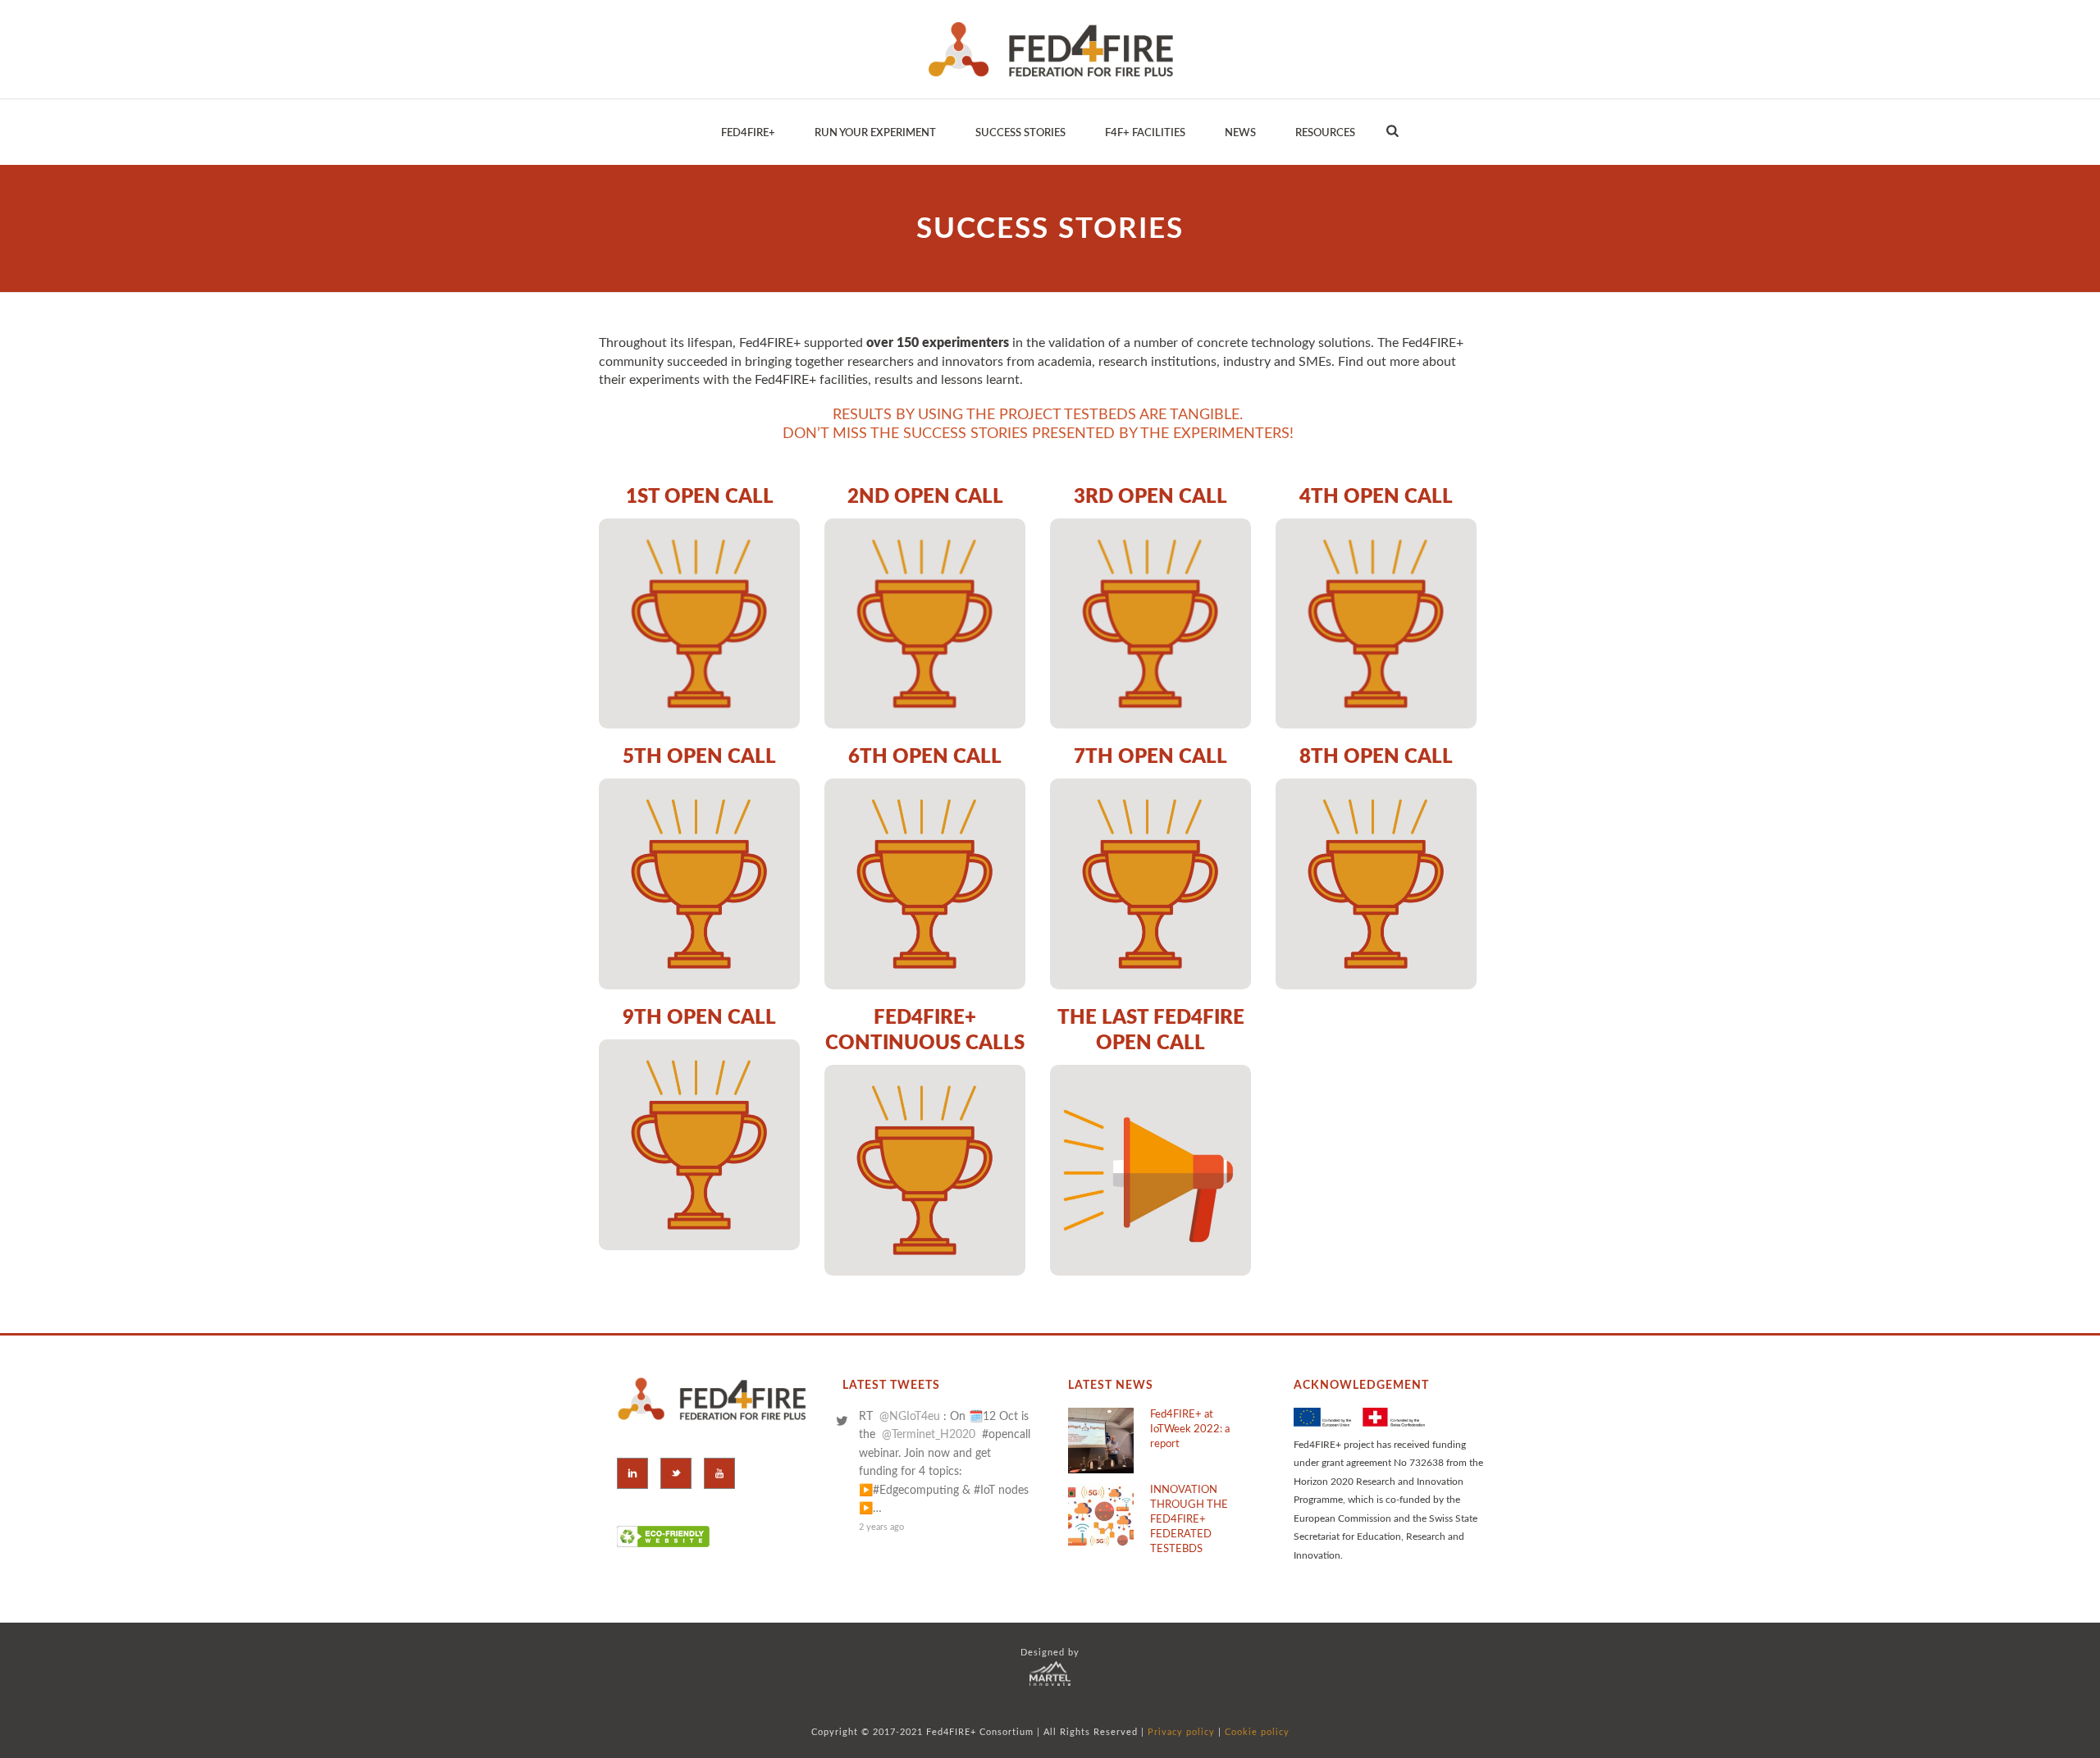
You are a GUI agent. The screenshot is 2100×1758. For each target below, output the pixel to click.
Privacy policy (1181, 1732)
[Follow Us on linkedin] (632, 1473)
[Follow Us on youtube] (719, 1473)
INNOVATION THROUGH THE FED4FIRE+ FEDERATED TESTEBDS (1189, 1520)
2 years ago (881, 1527)
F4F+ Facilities (1145, 133)
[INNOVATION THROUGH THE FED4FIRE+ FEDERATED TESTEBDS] (1101, 1516)
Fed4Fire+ (748, 133)
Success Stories (1020, 133)
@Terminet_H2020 (929, 1435)
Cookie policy (1257, 1732)
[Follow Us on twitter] (676, 1473)
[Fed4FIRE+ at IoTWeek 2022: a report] (1101, 1441)
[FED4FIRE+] (1050, 49)
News (1240, 133)
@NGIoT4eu (910, 1417)
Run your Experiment (875, 133)
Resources (1325, 133)
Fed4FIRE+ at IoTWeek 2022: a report (1190, 1429)
